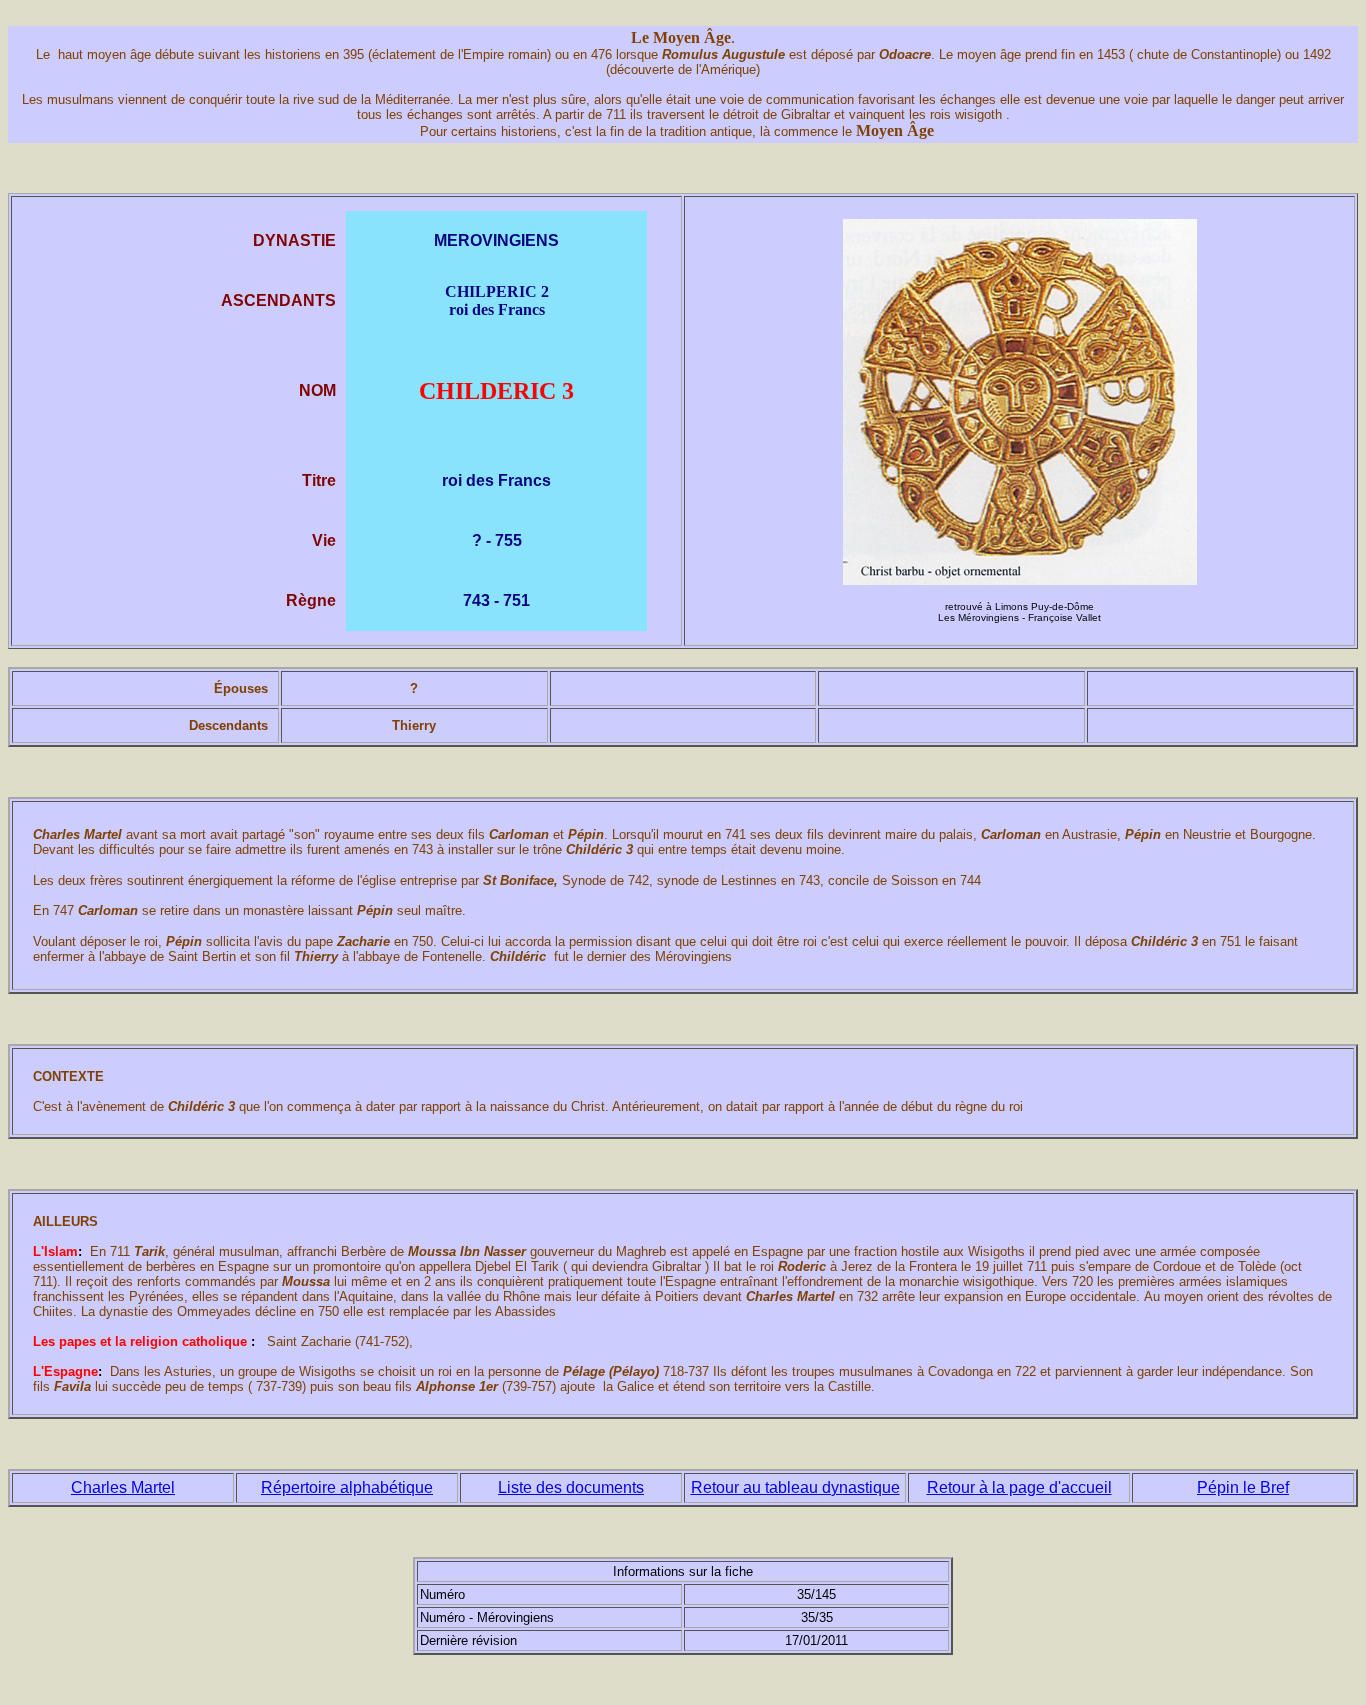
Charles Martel (123, 1487)
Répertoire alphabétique (347, 1487)
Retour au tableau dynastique (795, 1487)
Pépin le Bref (1243, 1487)
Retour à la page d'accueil (1019, 1487)
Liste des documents (571, 1487)
